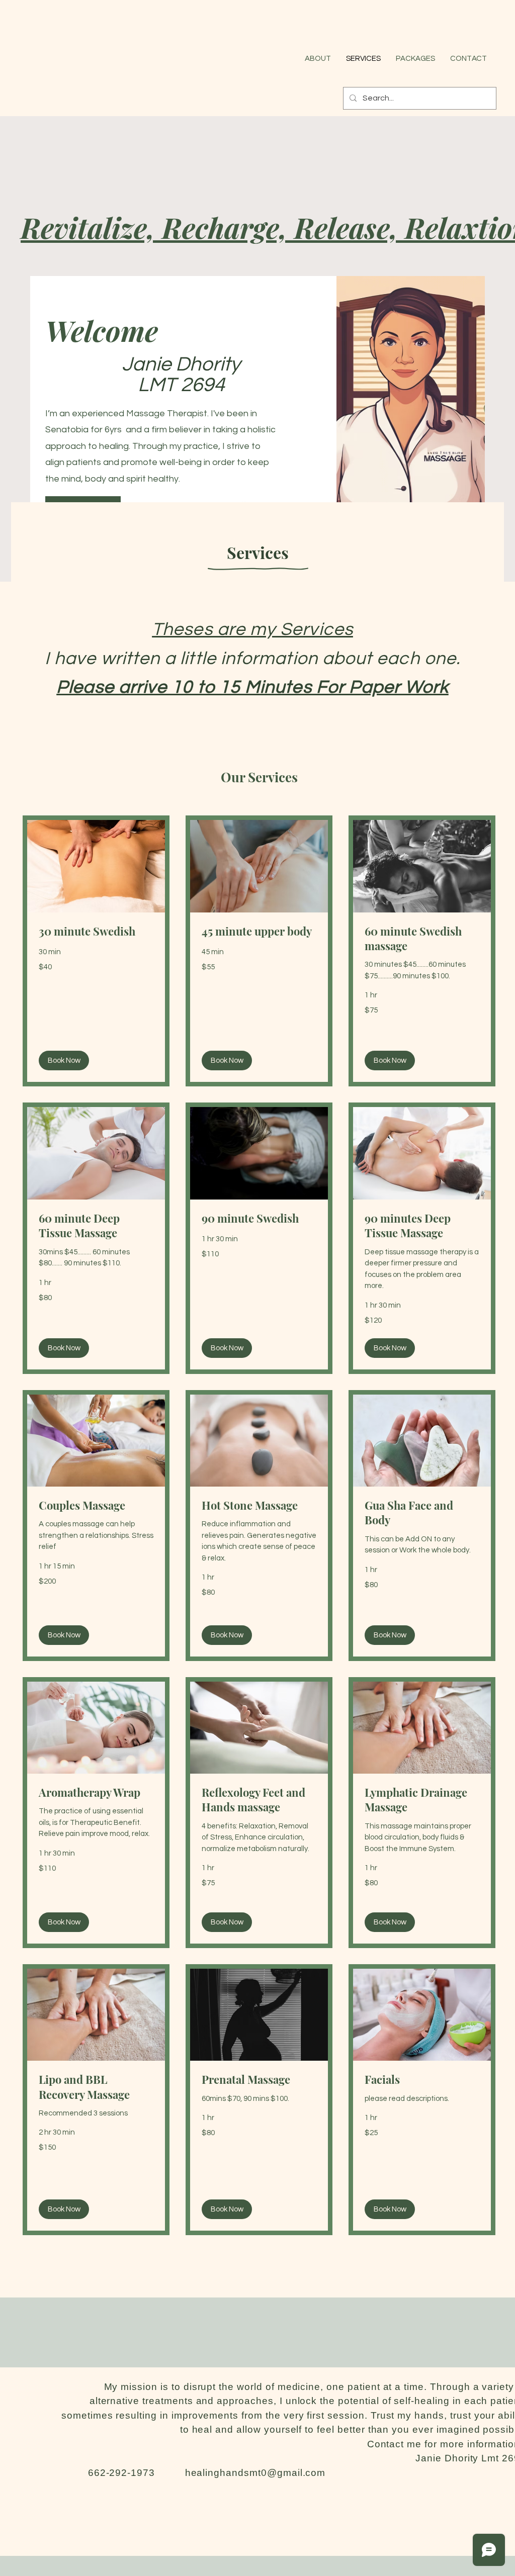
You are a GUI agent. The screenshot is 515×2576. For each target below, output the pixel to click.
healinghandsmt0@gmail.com (255, 2473)
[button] (64, 1061)
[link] (96, 931)
